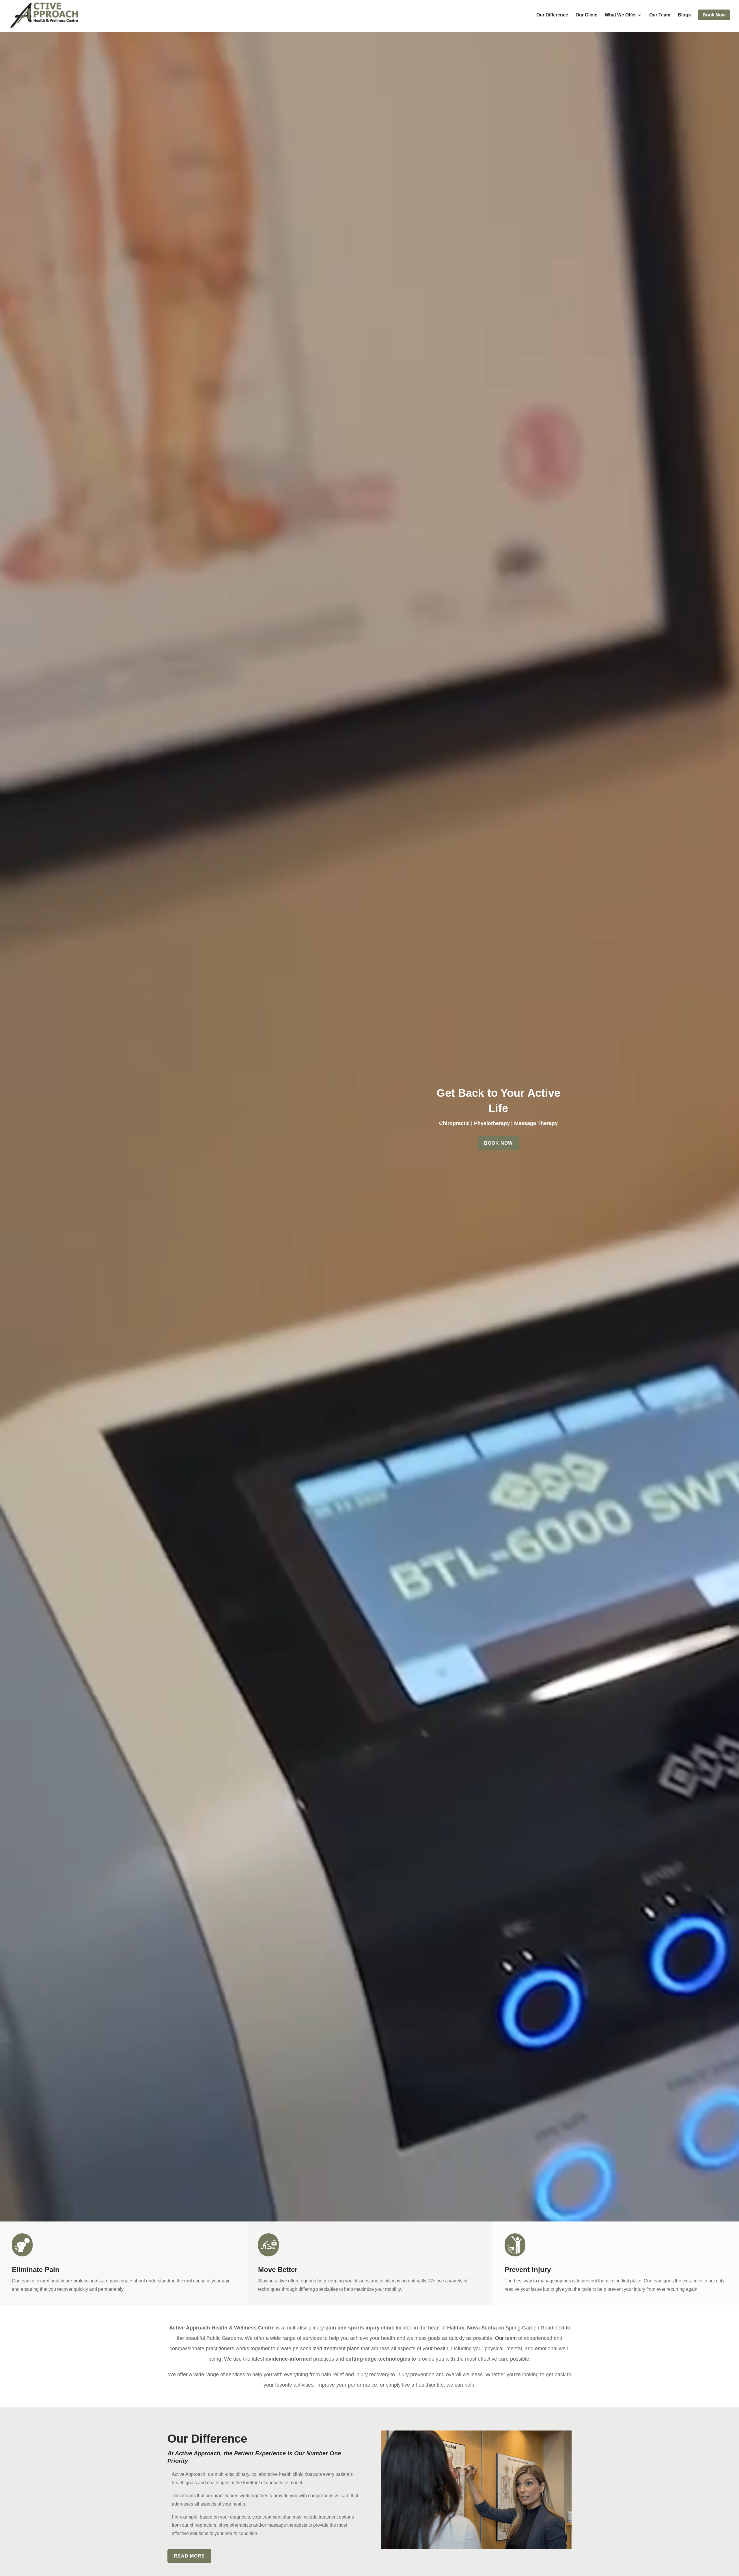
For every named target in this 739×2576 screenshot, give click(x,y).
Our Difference (552, 15)
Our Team (660, 15)
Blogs (684, 15)
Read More (189, 2556)
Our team (506, 2338)
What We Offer (620, 15)
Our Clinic (586, 15)
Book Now (498, 1143)
